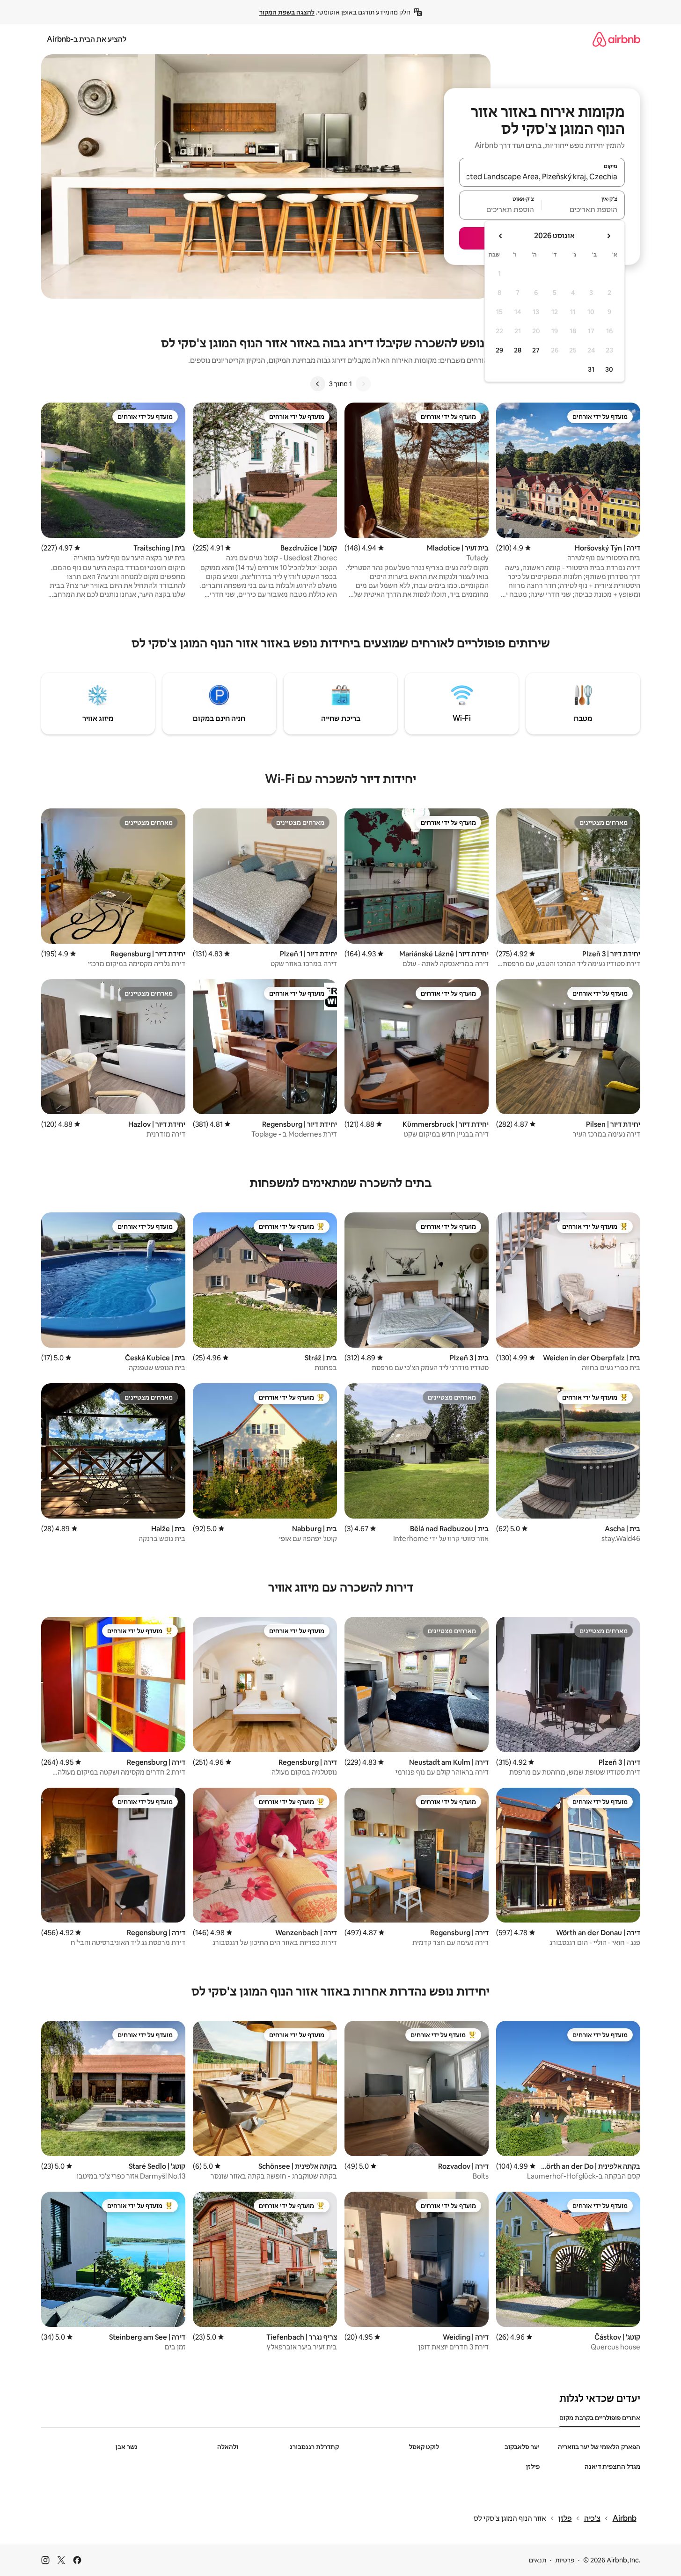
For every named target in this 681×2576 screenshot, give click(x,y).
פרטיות (565, 2560)
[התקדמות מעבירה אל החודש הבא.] (501, 236)
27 (536, 350)
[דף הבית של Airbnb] (616, 39)
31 (591, 369)
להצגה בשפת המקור (287, 12)
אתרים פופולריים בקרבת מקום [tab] (600, 2418)
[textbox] (583, 209)
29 (499, 350)
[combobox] (542, 176)
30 (609, 369)
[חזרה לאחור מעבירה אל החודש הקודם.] (608, 236)
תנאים (538, 2560)
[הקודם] (363, 384)
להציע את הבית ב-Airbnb (87, 39)
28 (518, 350)
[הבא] (318, 384)
